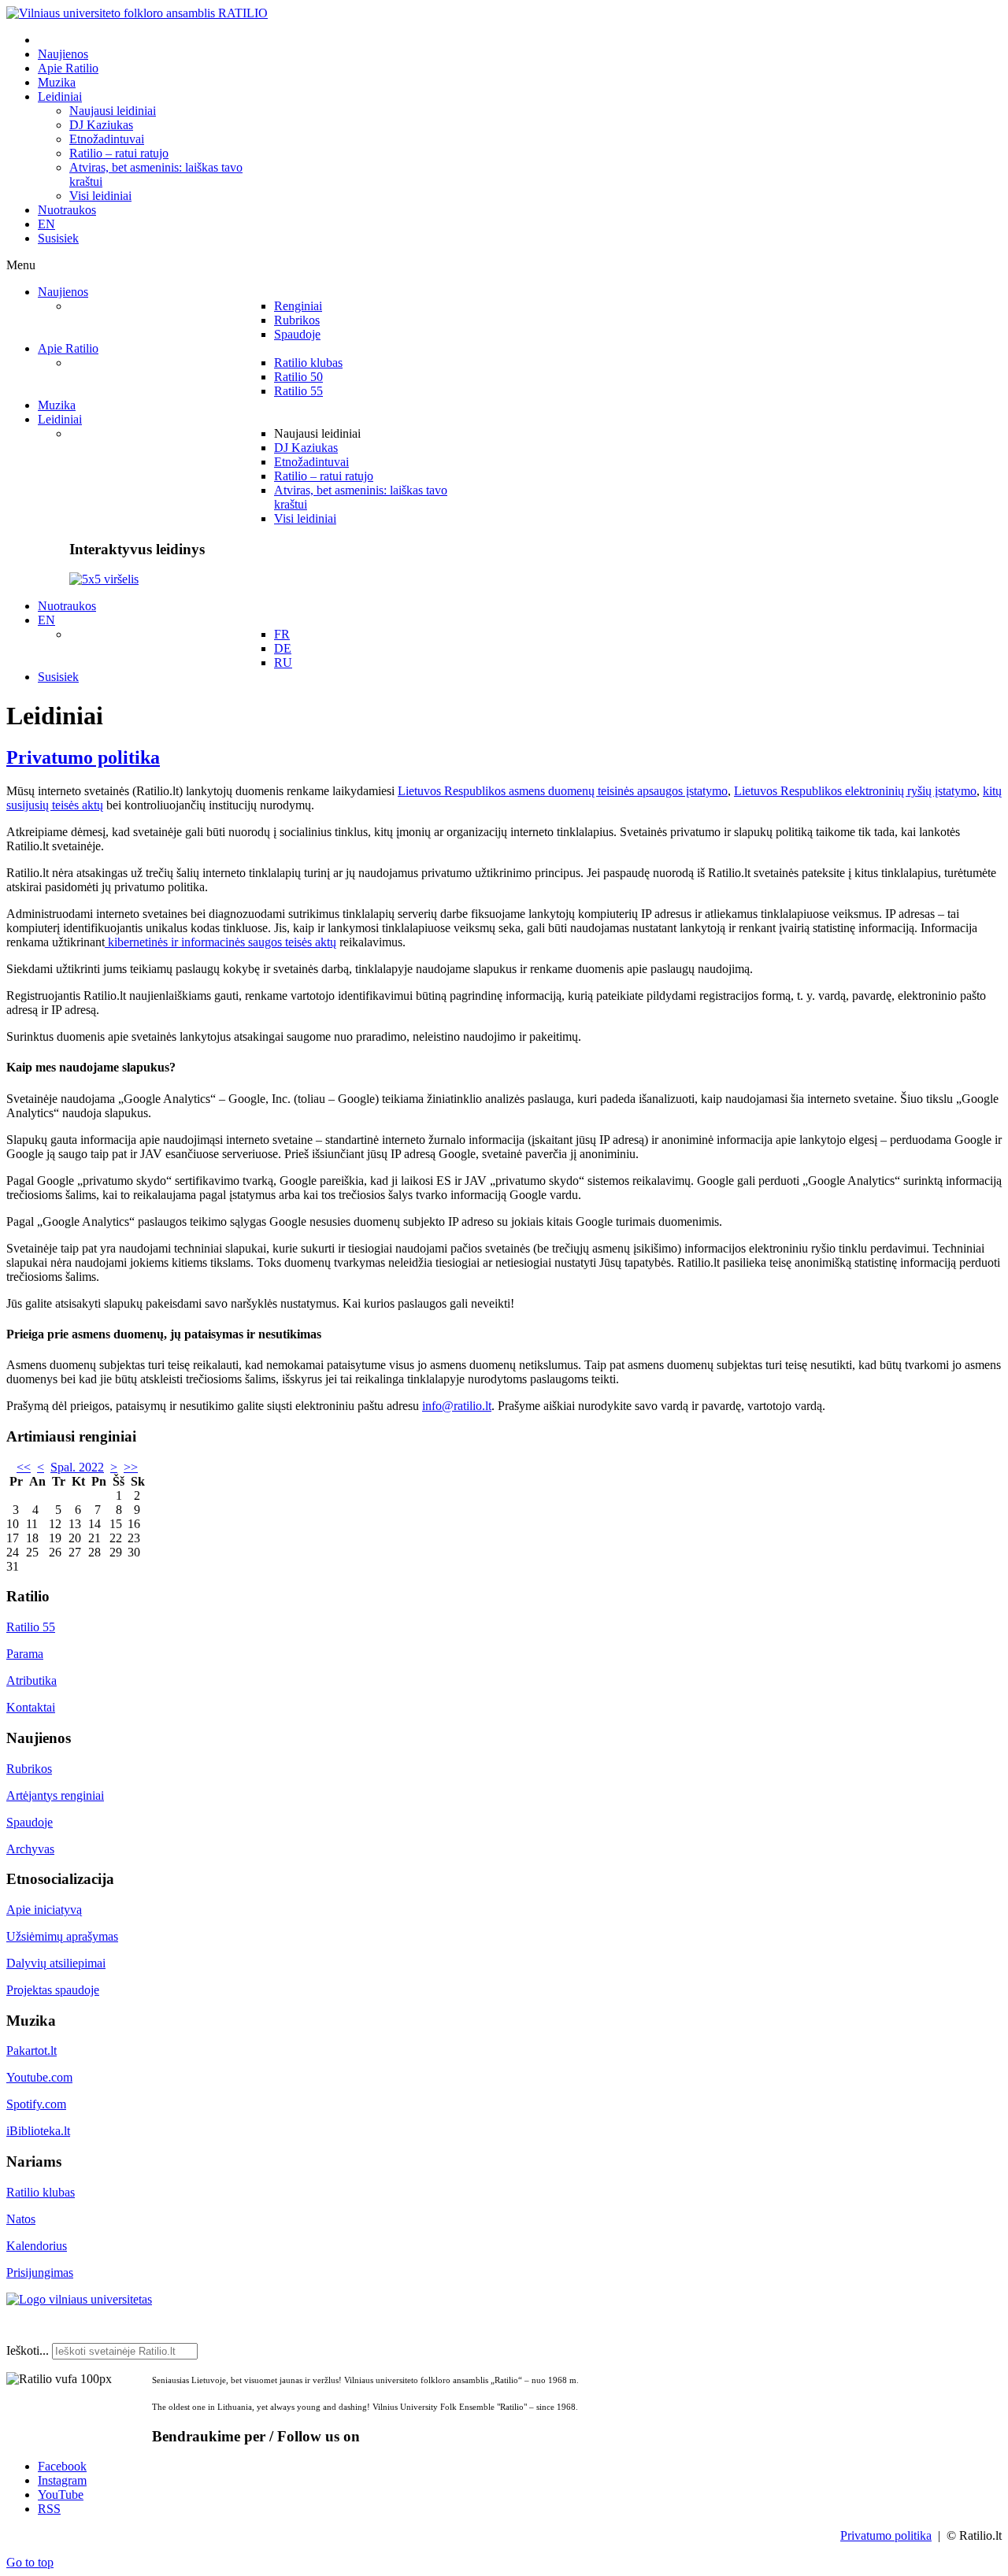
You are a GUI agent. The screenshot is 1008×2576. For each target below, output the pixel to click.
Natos (21, 2219)
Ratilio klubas (41, 2192)
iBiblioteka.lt (38, 2131)
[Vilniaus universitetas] (79, 2299)
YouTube (61, 2495)
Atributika (31, 1680)
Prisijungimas (40, 2273)
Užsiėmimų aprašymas (62, 1936)
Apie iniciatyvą (44, 1910)
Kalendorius (37, 2246)
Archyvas (30, 1849)
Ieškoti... (28, 2350)
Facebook (62, 2466)
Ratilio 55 (31, 1627)
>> (131, 1467)
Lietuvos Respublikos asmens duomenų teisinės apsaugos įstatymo (563, 791)
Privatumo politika (83, 757)
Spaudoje (30, 1822)
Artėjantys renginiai (55, 1795)
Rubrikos (29, 1769)
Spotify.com (36, 2104)
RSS (49, 2509)
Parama (25, 1654)
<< (24, 1467)
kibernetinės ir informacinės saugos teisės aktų (220, 942)
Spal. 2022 (77, 1467)
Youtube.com (39, 2077)
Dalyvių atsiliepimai (56, 1963)
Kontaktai (31, 1707)
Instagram (62, 2480)
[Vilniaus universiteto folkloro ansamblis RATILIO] (137, 13)
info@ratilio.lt (457, 1406)
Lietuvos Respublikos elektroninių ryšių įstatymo (855, 791)
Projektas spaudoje (53, 1990)
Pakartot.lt (31, 2050)
